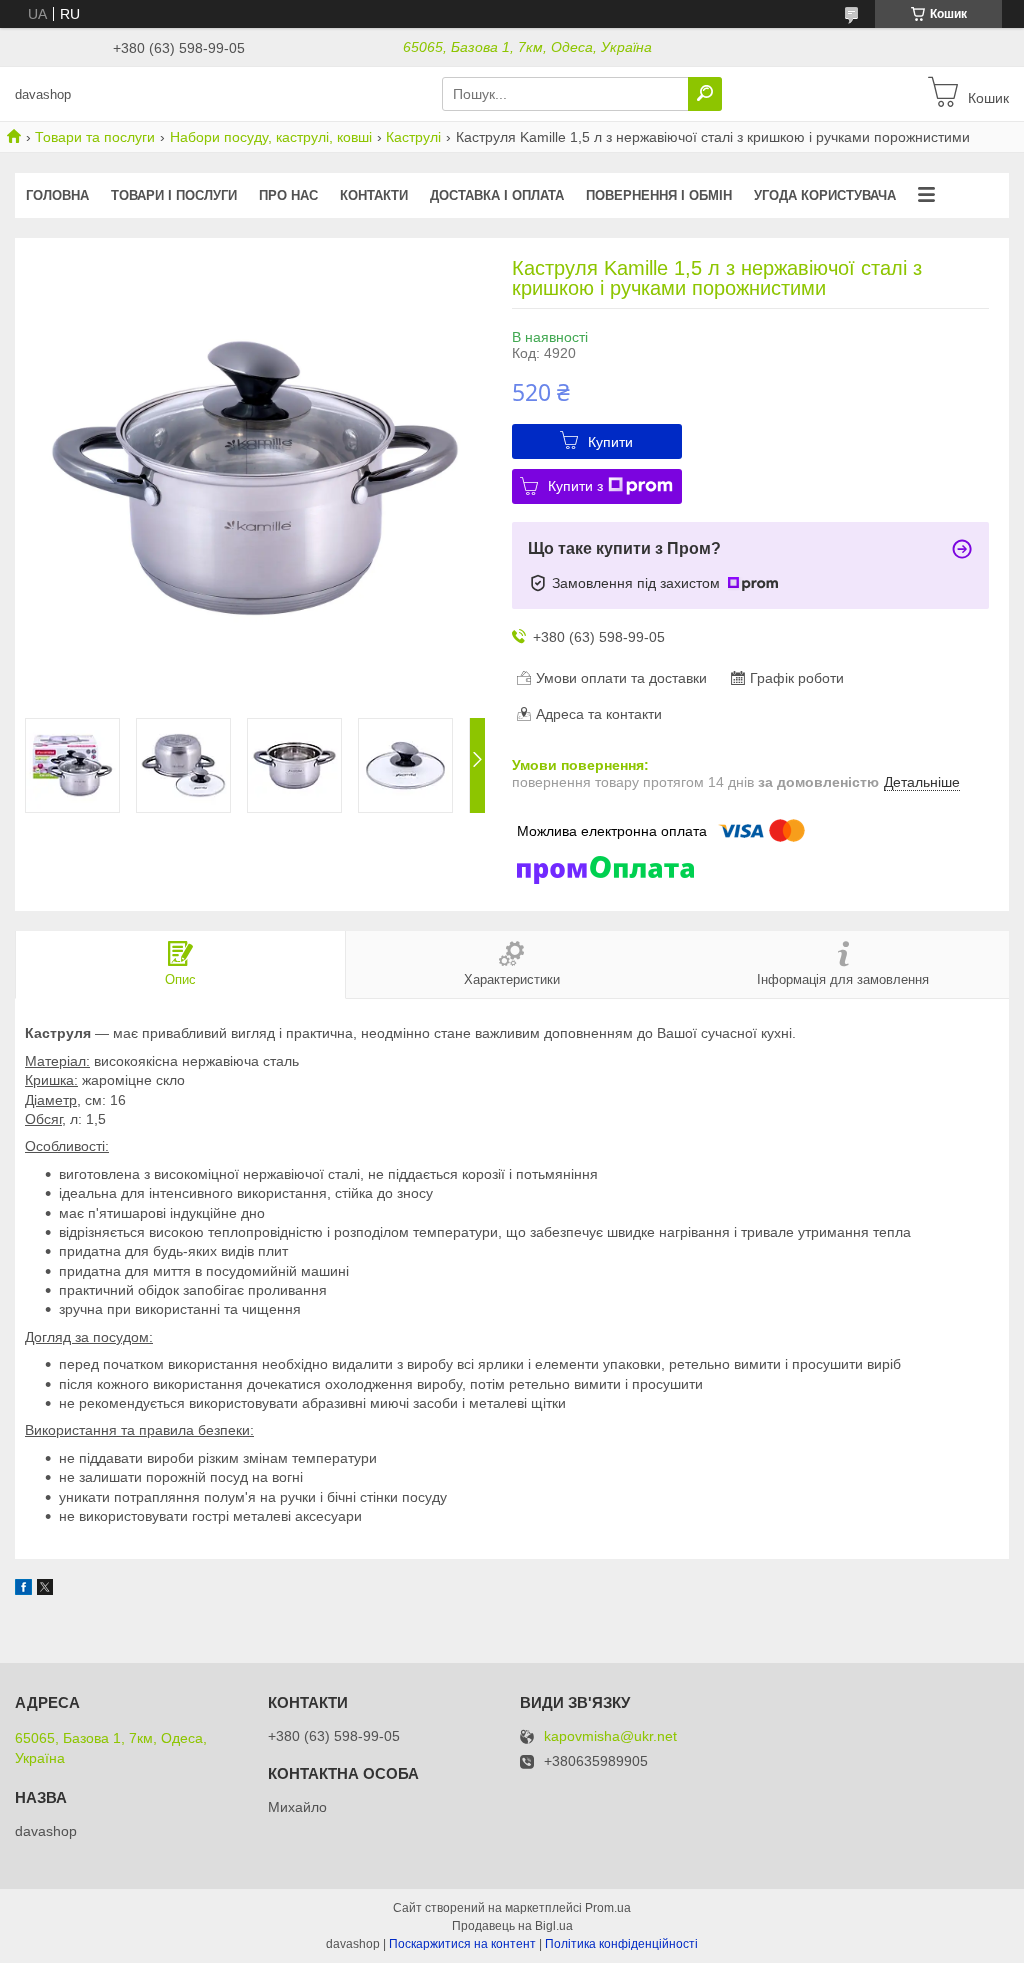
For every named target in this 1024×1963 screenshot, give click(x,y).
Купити (610, 442)
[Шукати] (705, 94)
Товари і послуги (174, 195)
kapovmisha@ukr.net (610, 1736)
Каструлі (413, 137)
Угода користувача (825, 195)
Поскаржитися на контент (462, 1944)
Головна (57, 195)
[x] (45, 1590)
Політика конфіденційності (621, 1944)
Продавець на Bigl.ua (512, 1926)
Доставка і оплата (497, 195)
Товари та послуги (95, 137)
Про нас (288, 195)
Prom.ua (608, 1908)
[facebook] (23, 1590)
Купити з (575, 486)
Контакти (374, 195)
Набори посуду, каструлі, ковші (271, 137)
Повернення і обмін (659, 195)
